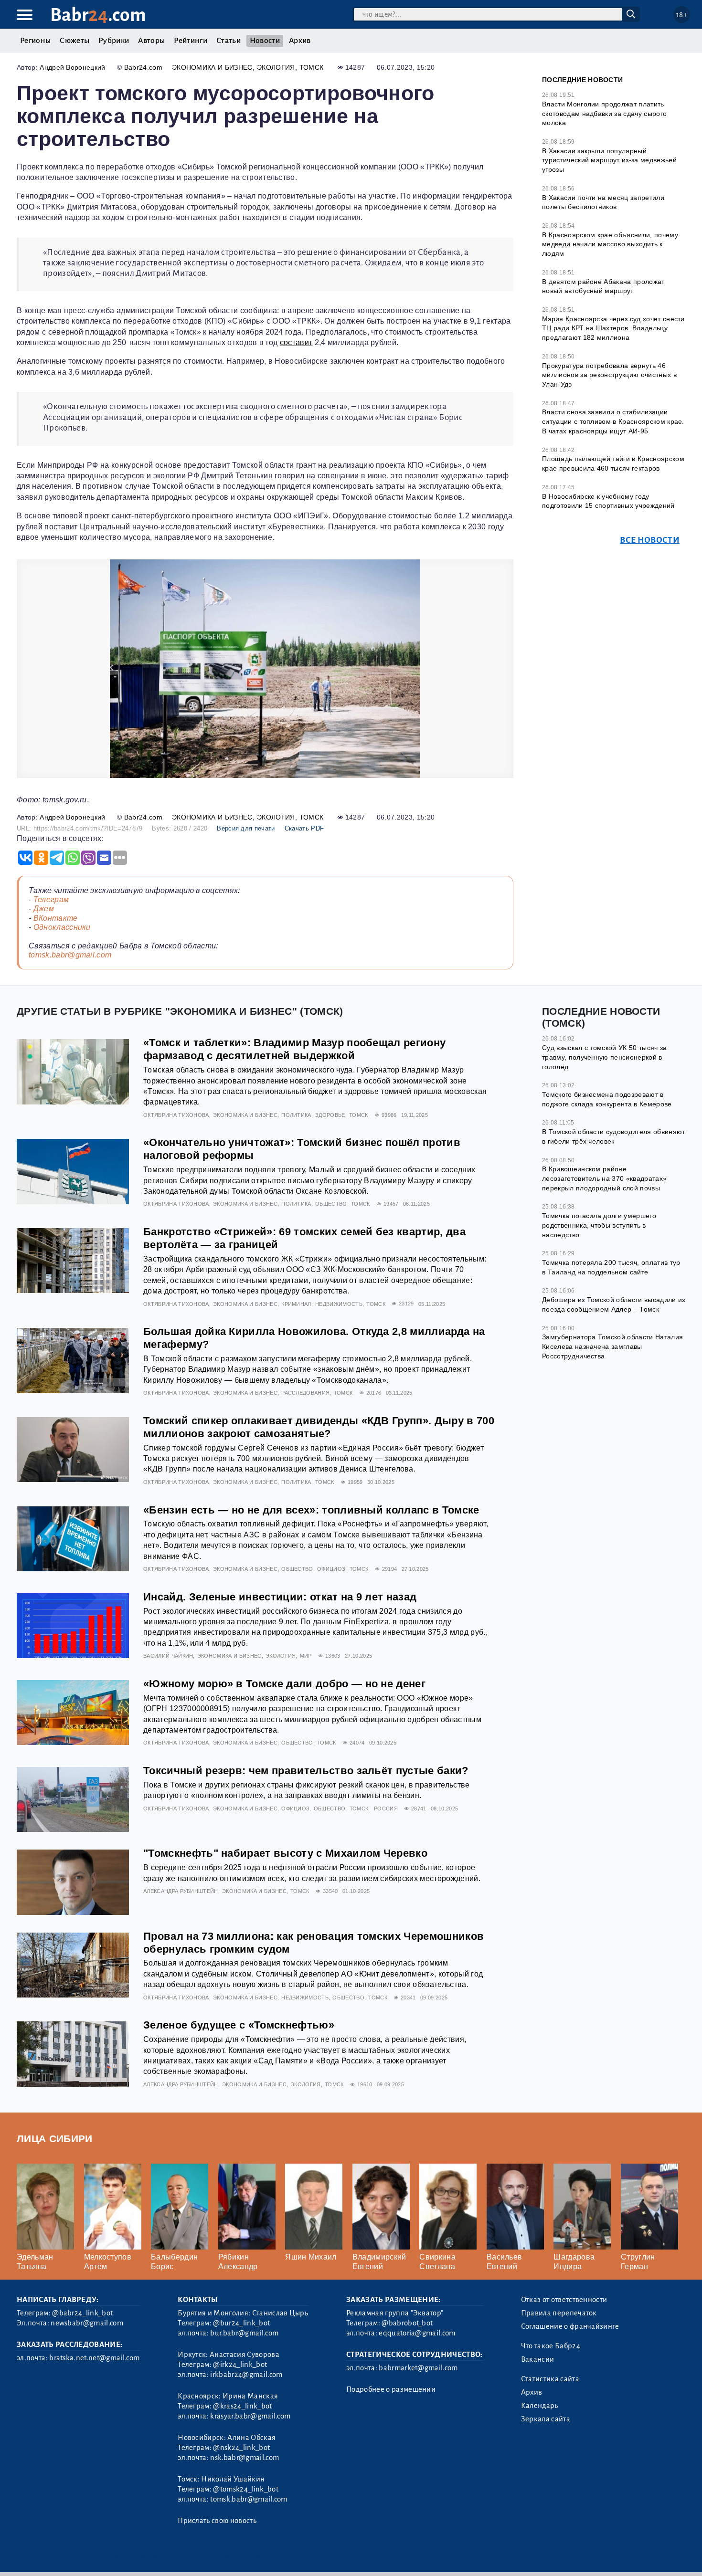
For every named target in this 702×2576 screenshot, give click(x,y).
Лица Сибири (55, 2139)
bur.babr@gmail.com (244, 2333)
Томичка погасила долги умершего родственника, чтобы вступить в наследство (599, 1225)
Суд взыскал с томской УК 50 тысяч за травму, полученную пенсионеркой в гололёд (605, 1057)
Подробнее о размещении (391, 2389)
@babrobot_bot (407, 2323)
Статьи (229, 41)
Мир (306, 1656)
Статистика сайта (550, 2379)
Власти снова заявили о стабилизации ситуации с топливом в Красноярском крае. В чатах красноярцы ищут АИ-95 (613, 421)
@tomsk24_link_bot (245, 2489)
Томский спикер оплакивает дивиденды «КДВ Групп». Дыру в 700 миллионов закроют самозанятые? (319, 1427)
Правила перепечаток (559, 2313)
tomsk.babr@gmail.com (70, 955)
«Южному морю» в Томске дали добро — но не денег (284, 1684)
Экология (276, 67)
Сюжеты (74, 41)
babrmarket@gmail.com (418, 2368)
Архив (300, 41)
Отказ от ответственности (564, 2300)
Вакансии (538, 2359)
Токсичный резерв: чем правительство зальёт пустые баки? (306, 1771)
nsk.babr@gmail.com (245, 2458)
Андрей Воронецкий (72, 67)
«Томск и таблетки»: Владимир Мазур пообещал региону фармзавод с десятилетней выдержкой (294, 1049)
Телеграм (51, 899)
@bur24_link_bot (241, 2323)
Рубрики (114, 41)
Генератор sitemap (234, 2556)
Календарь (540, 2406)
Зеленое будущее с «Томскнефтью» (239, 2025)
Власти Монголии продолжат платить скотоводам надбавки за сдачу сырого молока (604, 113)
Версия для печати (246, 828)
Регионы (35, 41)
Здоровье (330, 1115)
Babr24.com (143, 67)
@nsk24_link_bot (241, 2448)
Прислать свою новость (217, 2521)
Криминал (296, 1304)
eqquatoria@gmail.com (417, 2333)
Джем (44, 909)
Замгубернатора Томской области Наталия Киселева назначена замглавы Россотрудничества (612, 1346)
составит (296, 342)
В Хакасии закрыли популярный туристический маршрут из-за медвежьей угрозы (609, 160)
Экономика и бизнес (212, 67)
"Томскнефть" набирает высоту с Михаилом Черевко (285, 1853)
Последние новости (582, 80)
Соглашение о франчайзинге (570, 2326)
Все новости (650, 540)
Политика (296, 1115)
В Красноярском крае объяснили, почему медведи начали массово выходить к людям (610, 244)
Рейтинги (191, 41)
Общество (331, 1204)
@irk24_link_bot (240, 2365)
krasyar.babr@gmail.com (250, 2416)
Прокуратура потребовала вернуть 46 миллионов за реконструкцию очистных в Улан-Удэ (609, 375)
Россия (386, 1808)
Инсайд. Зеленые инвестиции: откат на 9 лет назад (280, 1597)
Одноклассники (62, 927)
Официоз (331, 1569)
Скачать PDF (304, 828)
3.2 (75, 2556)
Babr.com (98, 15)
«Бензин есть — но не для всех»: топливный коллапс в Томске (311, 1510)
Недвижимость (339, 1304)
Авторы (151, 41)
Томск (312, 67)
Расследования (305, 1393)
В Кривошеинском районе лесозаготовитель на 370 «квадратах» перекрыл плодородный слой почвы (604, 1178)
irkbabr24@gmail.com (246, 2375)
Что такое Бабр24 (551, 2346)
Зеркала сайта (546, 2419)
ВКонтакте (56, 918)
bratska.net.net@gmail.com (94, 2358)
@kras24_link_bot (242, 2406)
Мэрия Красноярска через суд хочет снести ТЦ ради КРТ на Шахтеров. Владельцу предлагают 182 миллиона (613, 328)
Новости (265, 41)
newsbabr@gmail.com (87, 2323)
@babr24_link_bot (82, 2313)
